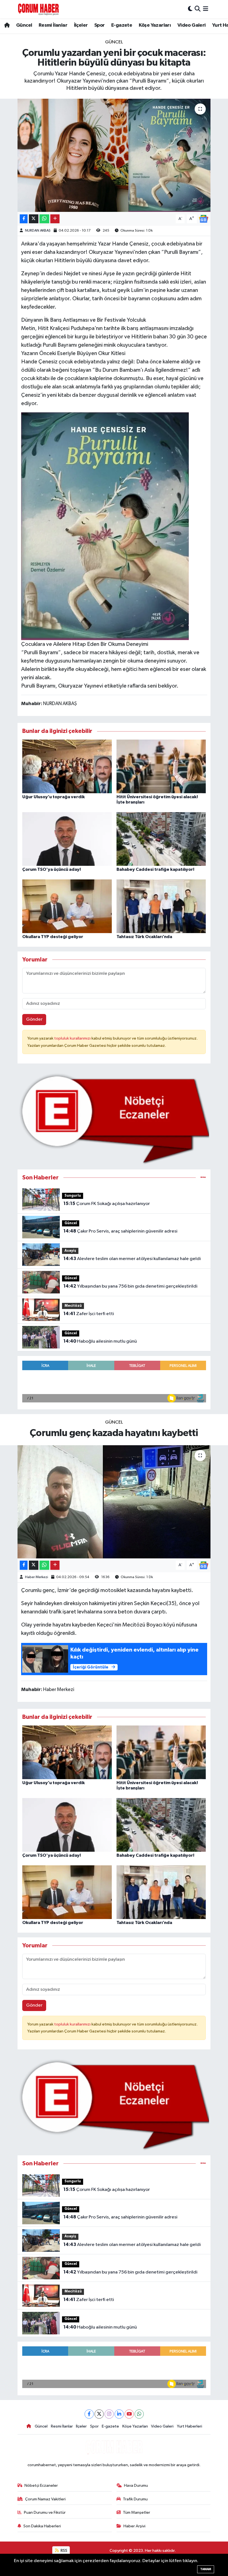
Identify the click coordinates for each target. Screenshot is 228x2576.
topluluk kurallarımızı (73, 1038)
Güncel (24, 25)
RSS (64, 2551)
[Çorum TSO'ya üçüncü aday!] (67, 839)
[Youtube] (129, 2414)
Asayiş (70, 1251)
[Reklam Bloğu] (114, 1119)
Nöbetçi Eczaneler (41, 2485)
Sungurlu (73, 1196)
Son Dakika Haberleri (42, 2526)
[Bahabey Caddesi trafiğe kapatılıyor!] (161, 839)
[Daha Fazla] (55, 219)
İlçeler (81, 25)
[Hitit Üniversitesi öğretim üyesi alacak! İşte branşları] (161, 766)
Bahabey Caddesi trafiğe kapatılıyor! (155, 869)
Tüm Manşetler (137, 2512)
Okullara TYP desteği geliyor (53, 937)
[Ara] (198, 9)
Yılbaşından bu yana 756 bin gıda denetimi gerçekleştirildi (130, 1286)
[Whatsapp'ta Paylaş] (44, 219)
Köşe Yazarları (155, 25)
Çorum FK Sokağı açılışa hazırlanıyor (107, 1204)
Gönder (34, 1019)
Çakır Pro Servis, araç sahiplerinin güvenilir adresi (120, 1231)
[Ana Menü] (206, 9)
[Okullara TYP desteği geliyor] (67, 906)
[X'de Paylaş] (34, 219)
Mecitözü (73, 1306)
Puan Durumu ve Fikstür (45, 2512)
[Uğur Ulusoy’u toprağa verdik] (67, 766)
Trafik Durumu (135, 2499)
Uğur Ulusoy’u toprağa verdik (54, 797)
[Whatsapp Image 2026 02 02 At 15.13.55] (105, 526)
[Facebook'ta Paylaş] (24, 219)
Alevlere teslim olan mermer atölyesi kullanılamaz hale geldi (132, 1259)
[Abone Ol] (204, 219)
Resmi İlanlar (53, 25)
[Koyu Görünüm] (190, 9)
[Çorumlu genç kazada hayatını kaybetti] (114, 1502)
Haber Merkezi (37, 1577)
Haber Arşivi (134, 2526)
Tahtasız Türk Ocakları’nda (144, 937)
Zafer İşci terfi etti (89, 1314)
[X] (99, 2414)
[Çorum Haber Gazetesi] (38, 9)
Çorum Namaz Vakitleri (45, 2499)
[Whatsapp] (139, 2414)
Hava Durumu (136, 2485)
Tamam (206, 2569)
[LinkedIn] (119, 2414)
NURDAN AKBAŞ (38, 231)
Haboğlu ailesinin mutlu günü (100, 1341)
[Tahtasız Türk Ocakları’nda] (161, 906)
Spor (100, 25)
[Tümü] (203, 1178)
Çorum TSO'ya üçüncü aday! (52, 869)
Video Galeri (192, 25)
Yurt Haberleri (189, 2426)
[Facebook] (89, 2414)
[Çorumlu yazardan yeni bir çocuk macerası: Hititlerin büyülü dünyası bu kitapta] (114, 155)
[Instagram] (109, 2414)
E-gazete (122, 25)
